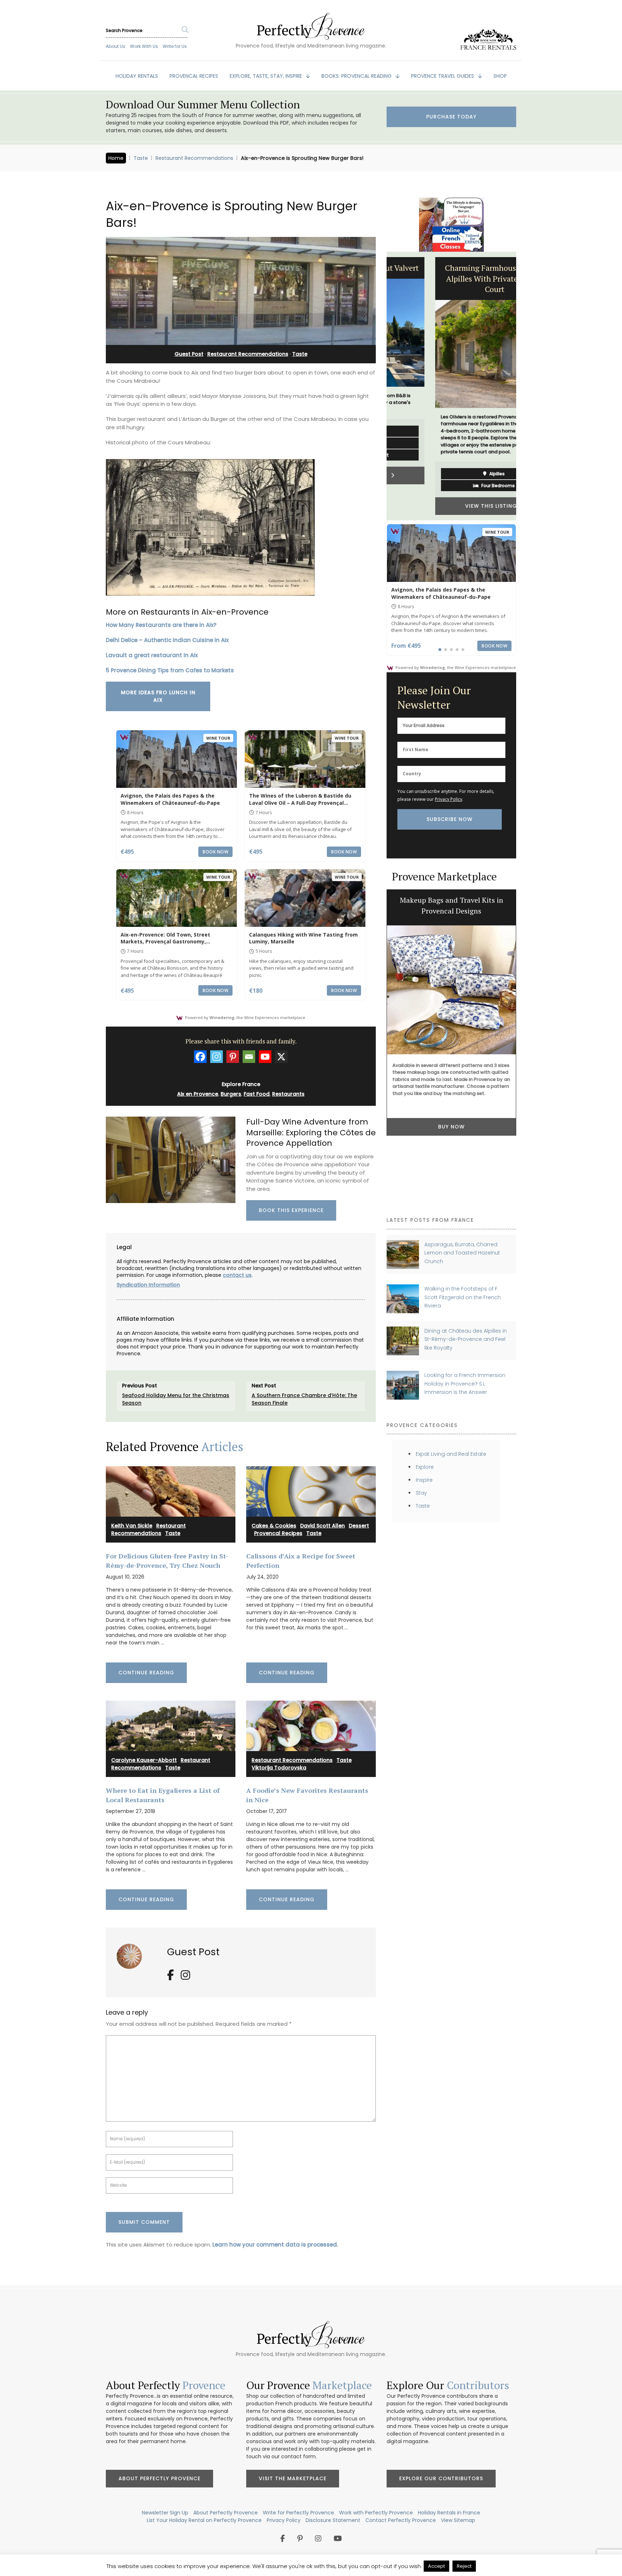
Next (522, 386)
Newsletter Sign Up (165, 2513)
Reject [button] (464, 2566)
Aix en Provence (198, 1094)
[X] (281, 1057)
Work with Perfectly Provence (376, 2513)
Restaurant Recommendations (194, 158)
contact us (237, 1275)
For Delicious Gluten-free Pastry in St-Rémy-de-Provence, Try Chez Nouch (167, 1560)
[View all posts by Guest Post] (132, 1954)
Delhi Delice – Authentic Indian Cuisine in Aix (167, 640)
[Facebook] (200, 1057)
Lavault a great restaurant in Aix (152, 655)
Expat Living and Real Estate (451, 1454)
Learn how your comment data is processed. (275, 2245)
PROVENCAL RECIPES (194, 76)
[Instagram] (217, 1057)
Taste (141, 158)
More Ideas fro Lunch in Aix (158, 696)
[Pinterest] (233, 1057)
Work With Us (144, 46)
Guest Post (189, 354)
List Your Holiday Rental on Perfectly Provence (204, 2520)
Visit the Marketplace (293, 2478)
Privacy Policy (449, 799)
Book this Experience (291, 1210)
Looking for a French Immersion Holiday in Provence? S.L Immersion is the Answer (465, 1384)
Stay (421, 1493)
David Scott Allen (323, 1526)
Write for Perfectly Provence (298, 2513)
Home (116, 158)
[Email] (249, 1057)
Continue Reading (146, 1673)
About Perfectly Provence (159, 2478)
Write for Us (175, 46)
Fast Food (257, 1094)
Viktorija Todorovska (279, 1768)
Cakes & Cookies (274, 1526)
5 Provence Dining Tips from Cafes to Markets (170, 670)
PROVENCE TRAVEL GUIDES (443, 76)
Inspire (424, 1480)
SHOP (500, 76)
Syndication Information (148, 1285)
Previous (381, 386)
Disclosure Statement (333, 2520)
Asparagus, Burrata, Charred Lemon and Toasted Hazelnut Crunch (462, 1253)
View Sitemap (458, 2520)
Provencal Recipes (278, 1533)
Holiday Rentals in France (449, 2513)
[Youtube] (265, 1057)
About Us (116, 46)
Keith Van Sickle (132, 1526)
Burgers (231, 1094)
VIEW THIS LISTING (450, 506)
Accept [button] (436, 2566)
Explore (425, 1467)
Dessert (359, 1526)
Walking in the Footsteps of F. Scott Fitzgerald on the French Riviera (463, 1297)
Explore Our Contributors (441, 2478)
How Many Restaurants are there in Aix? (161, 625)
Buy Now (451, 1188)
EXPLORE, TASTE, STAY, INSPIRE (267, 76)
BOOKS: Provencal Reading (357, 76)
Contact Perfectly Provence (401, 2520)
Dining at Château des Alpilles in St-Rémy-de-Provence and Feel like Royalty (466, 1339)
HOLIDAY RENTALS (137, 76)
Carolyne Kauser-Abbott (144, 1760)
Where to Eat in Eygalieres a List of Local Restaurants (163, 1795)
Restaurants (288, 1094)
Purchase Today (451, 117)
